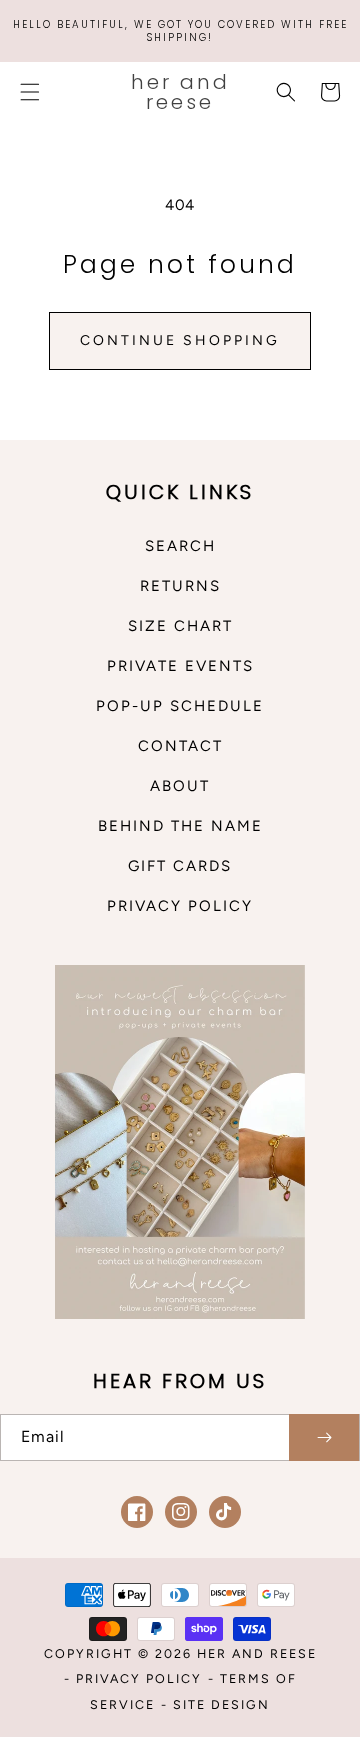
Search (180, 546)
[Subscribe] (324, 1437)
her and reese (257, 1653)
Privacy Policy (180, 906)
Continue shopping (180, 340)
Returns (180, 586)
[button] (30, 92)
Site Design (221, 1704)
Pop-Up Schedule (180, 706)
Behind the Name (180, 826)
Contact (180, 746)
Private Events (180, 666)
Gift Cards (180, 866)
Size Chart (180, 626)
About (180, 786)
